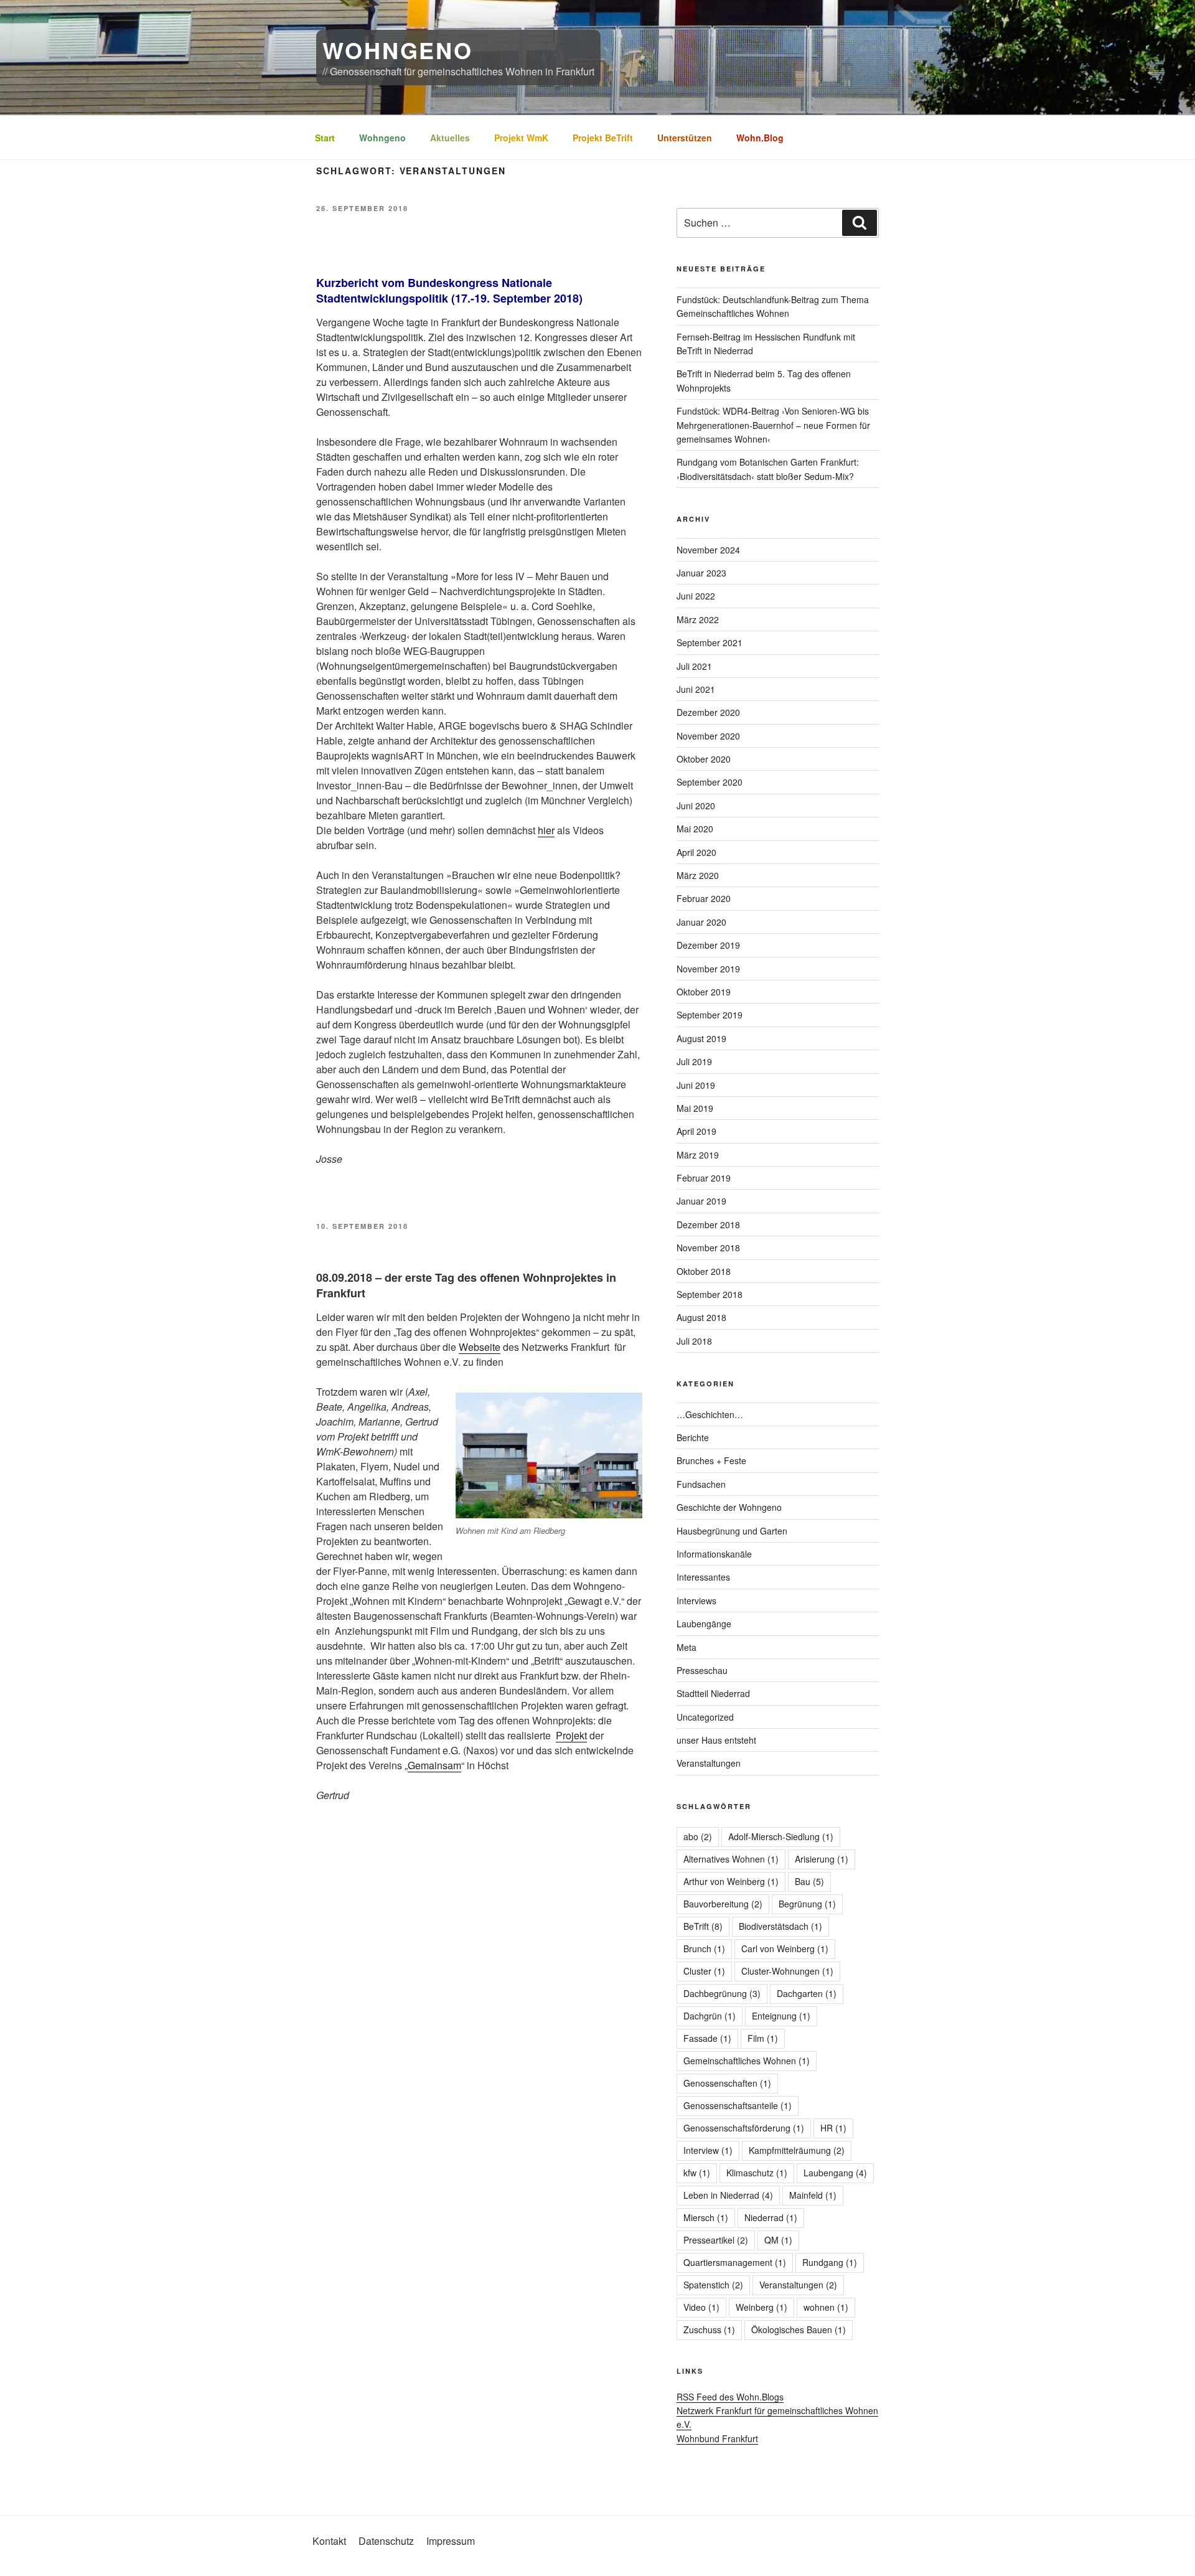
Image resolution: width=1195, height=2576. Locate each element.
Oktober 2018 (704, 1271)
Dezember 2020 (708, 712)
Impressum (451, 2541)
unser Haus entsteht (716, 1740)
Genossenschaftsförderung (744, 2128)
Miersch (706, 2217)
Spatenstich (713, 2285)
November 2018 (708, 1248)
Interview (708, 2150)
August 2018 (701, 1317)
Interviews (696, 1601)
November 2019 (708, 969)
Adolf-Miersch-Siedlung (781, 1836)
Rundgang (830, 2262)
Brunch (704, 1948)
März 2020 (698, 875)
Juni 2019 (696, 1085)
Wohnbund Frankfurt (717, 2438)
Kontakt (329, 2541)
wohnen (826, 2307)
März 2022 (698, 619)
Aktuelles (450, 138)
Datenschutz (386, 2541)
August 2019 (701, 1038)
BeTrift (703, 1926)
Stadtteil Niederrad (713, 1693)
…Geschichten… (710, 1414)
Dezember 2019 (708, 945)
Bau (809, 1881)
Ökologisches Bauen (799, 2329)
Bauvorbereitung (723, 1904)
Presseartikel (716, 2240)
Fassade (707, 2038)
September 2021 (710, 642)
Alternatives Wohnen (731, 1859)
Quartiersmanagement (735, 2262)
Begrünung (807, 1904)
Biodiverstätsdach (780, 1926)
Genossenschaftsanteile (738, 2105)
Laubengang (835, 2173)
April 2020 (696, 852)
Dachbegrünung (722, 1993)
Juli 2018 (694, 1341)
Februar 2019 (704, 1178)
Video (701, 2307)
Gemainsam (434, 1765)
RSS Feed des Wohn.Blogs (730, 2397)
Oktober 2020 (704, 759)
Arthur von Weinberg (731, 1881)
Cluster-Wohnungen (787, 1971)
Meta (687, 1647)
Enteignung (781, 2016)
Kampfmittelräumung (797, 2150)
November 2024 (708, 550)
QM (778, 2240)
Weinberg (762, 2307)
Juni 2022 (696, 596)
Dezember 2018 (708, 1225)
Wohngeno (382, 138)
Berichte (693, 1437)
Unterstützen (685, 138)
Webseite (480, 1347)
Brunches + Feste (711, 1460)
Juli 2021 (694, 666)
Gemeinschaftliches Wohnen (747, 2061)
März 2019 (698, 1155)
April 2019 (696, 1131)
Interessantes (703, 1577)
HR (833, 2128)
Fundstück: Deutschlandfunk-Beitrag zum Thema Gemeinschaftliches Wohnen (773, 306)
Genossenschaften (727, 2083)
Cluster (704, 1971)
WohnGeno (398, 50)
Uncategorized (705, 1717)
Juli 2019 (694, 1061)
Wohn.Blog (760, 138)
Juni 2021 (696, 689)
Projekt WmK (521, 138)
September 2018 (710, 1294)
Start (325, 138)
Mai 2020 (695, 829)
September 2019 (710, 1015)
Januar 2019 (701, 1201)
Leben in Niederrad (728, 2195)
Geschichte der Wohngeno (729, 1507)
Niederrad (771, 2217)
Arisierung (822, 1859)
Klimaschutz (757, 2173)
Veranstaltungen (709, 1763)
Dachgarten (807, 1993)
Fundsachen (701, 1484)
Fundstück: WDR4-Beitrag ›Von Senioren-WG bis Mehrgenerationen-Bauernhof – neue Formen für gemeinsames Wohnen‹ (773, 425)
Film (763, 2038)
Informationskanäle (714, 1554)
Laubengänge (704, 1624)
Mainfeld (813, 2195)
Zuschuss (709, 2329)
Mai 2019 (695, 1108)
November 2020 (708, 736)
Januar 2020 (701, 922)
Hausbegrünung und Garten (732, 1531)
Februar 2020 (704, 898)
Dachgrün (710, 2016)
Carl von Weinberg (785, 1948)
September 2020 (710, 782)
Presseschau (702, 1670)
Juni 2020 (696, 806)
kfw (697, 2173)
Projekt (571, 1735)
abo (698, 1836)
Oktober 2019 (704, 992)
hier (546, 830)
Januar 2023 (701, 573)
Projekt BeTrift (603, 138)
